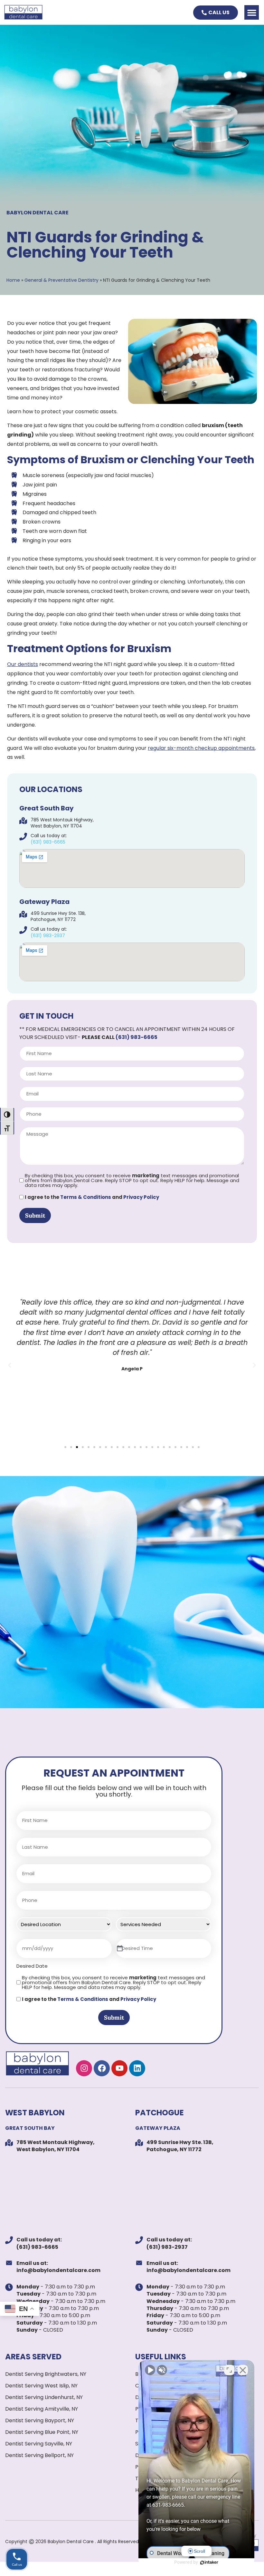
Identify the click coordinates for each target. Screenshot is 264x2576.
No (121, 1304)
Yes (143, 1304)
